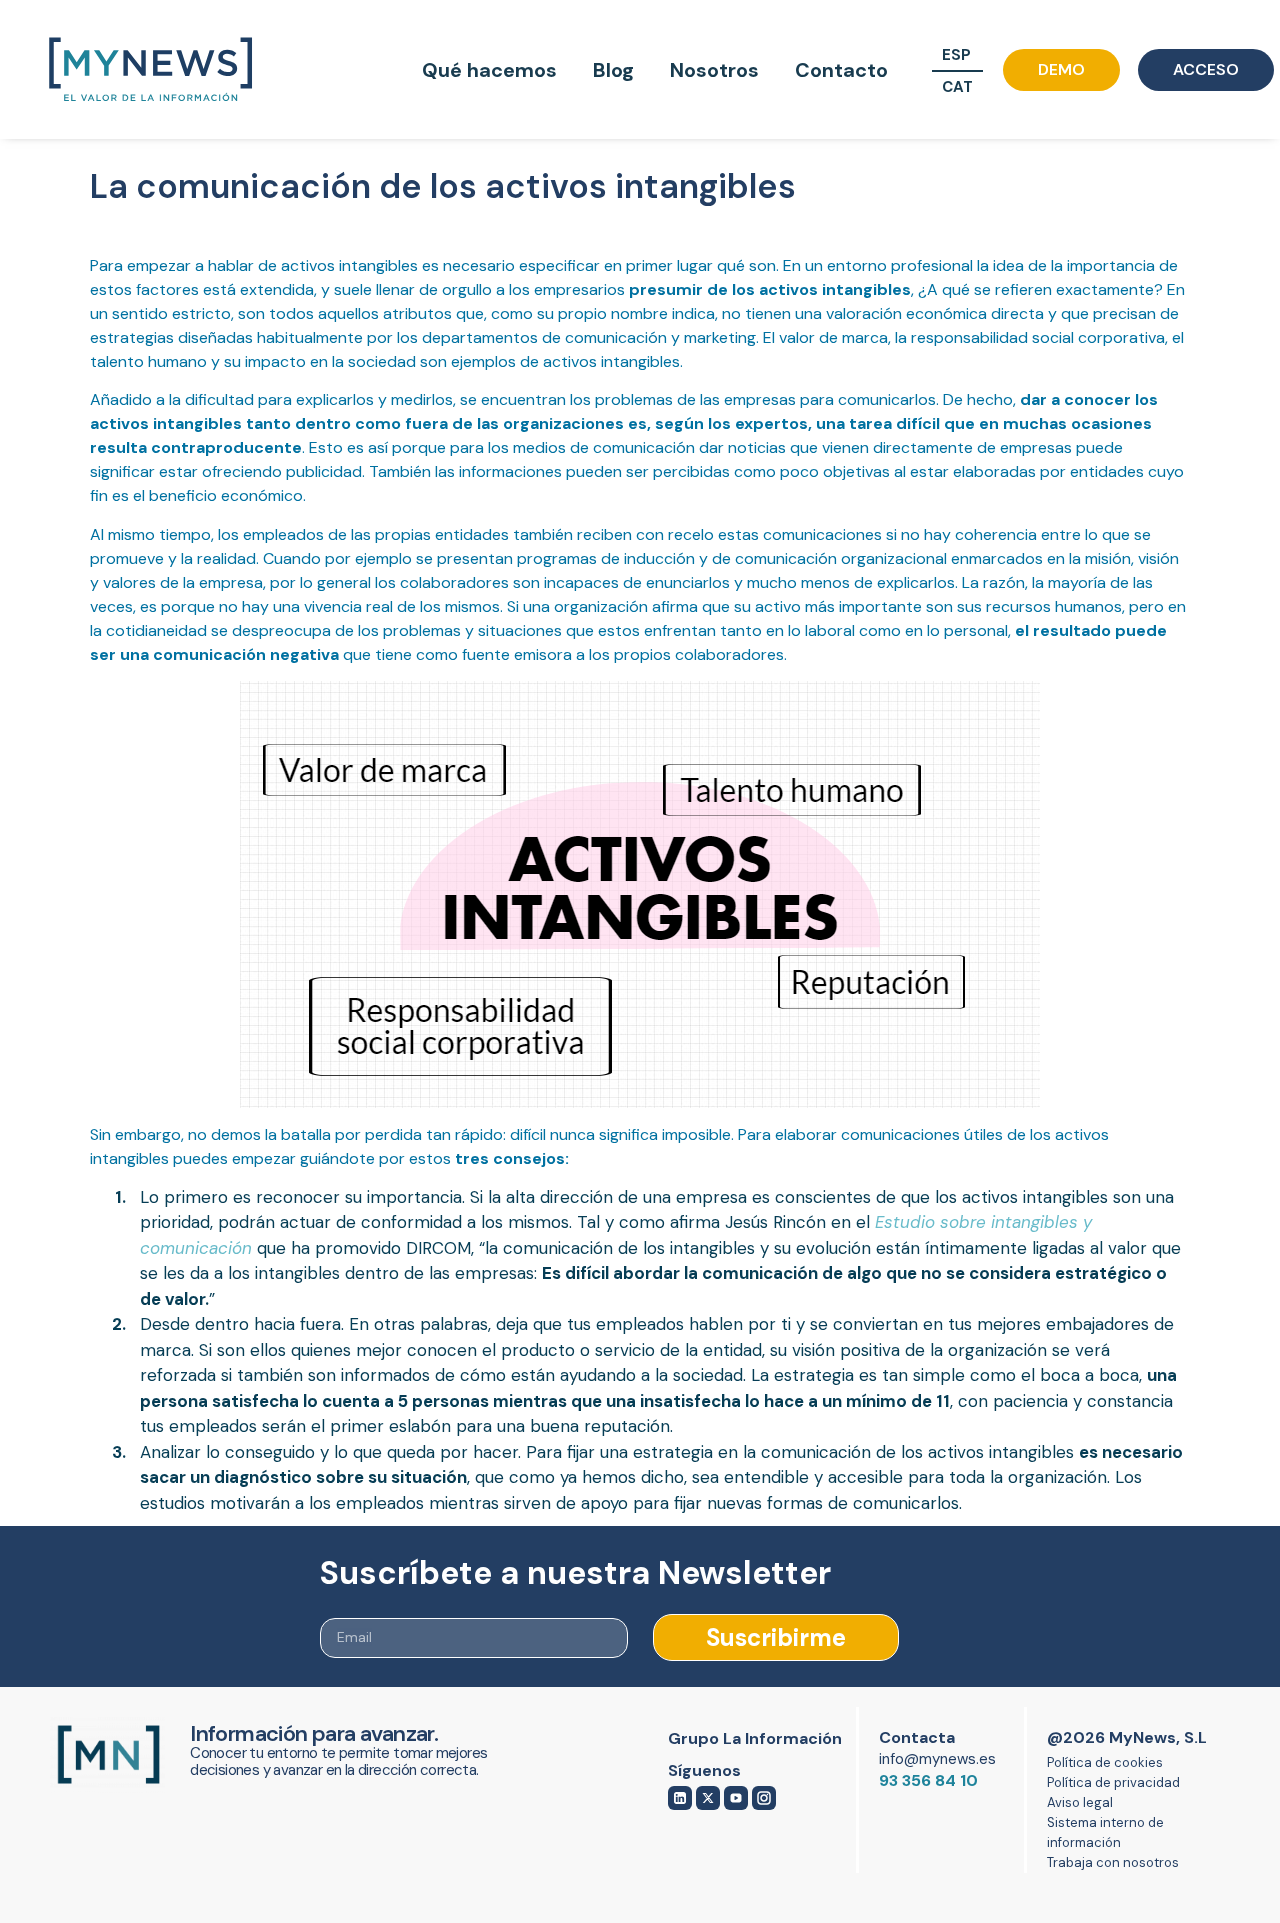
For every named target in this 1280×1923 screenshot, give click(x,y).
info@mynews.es (937, 1759)
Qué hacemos (489, 70)
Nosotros (714, 70)
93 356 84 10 (928, 1780)
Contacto (841, 70)
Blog (613, 70)
